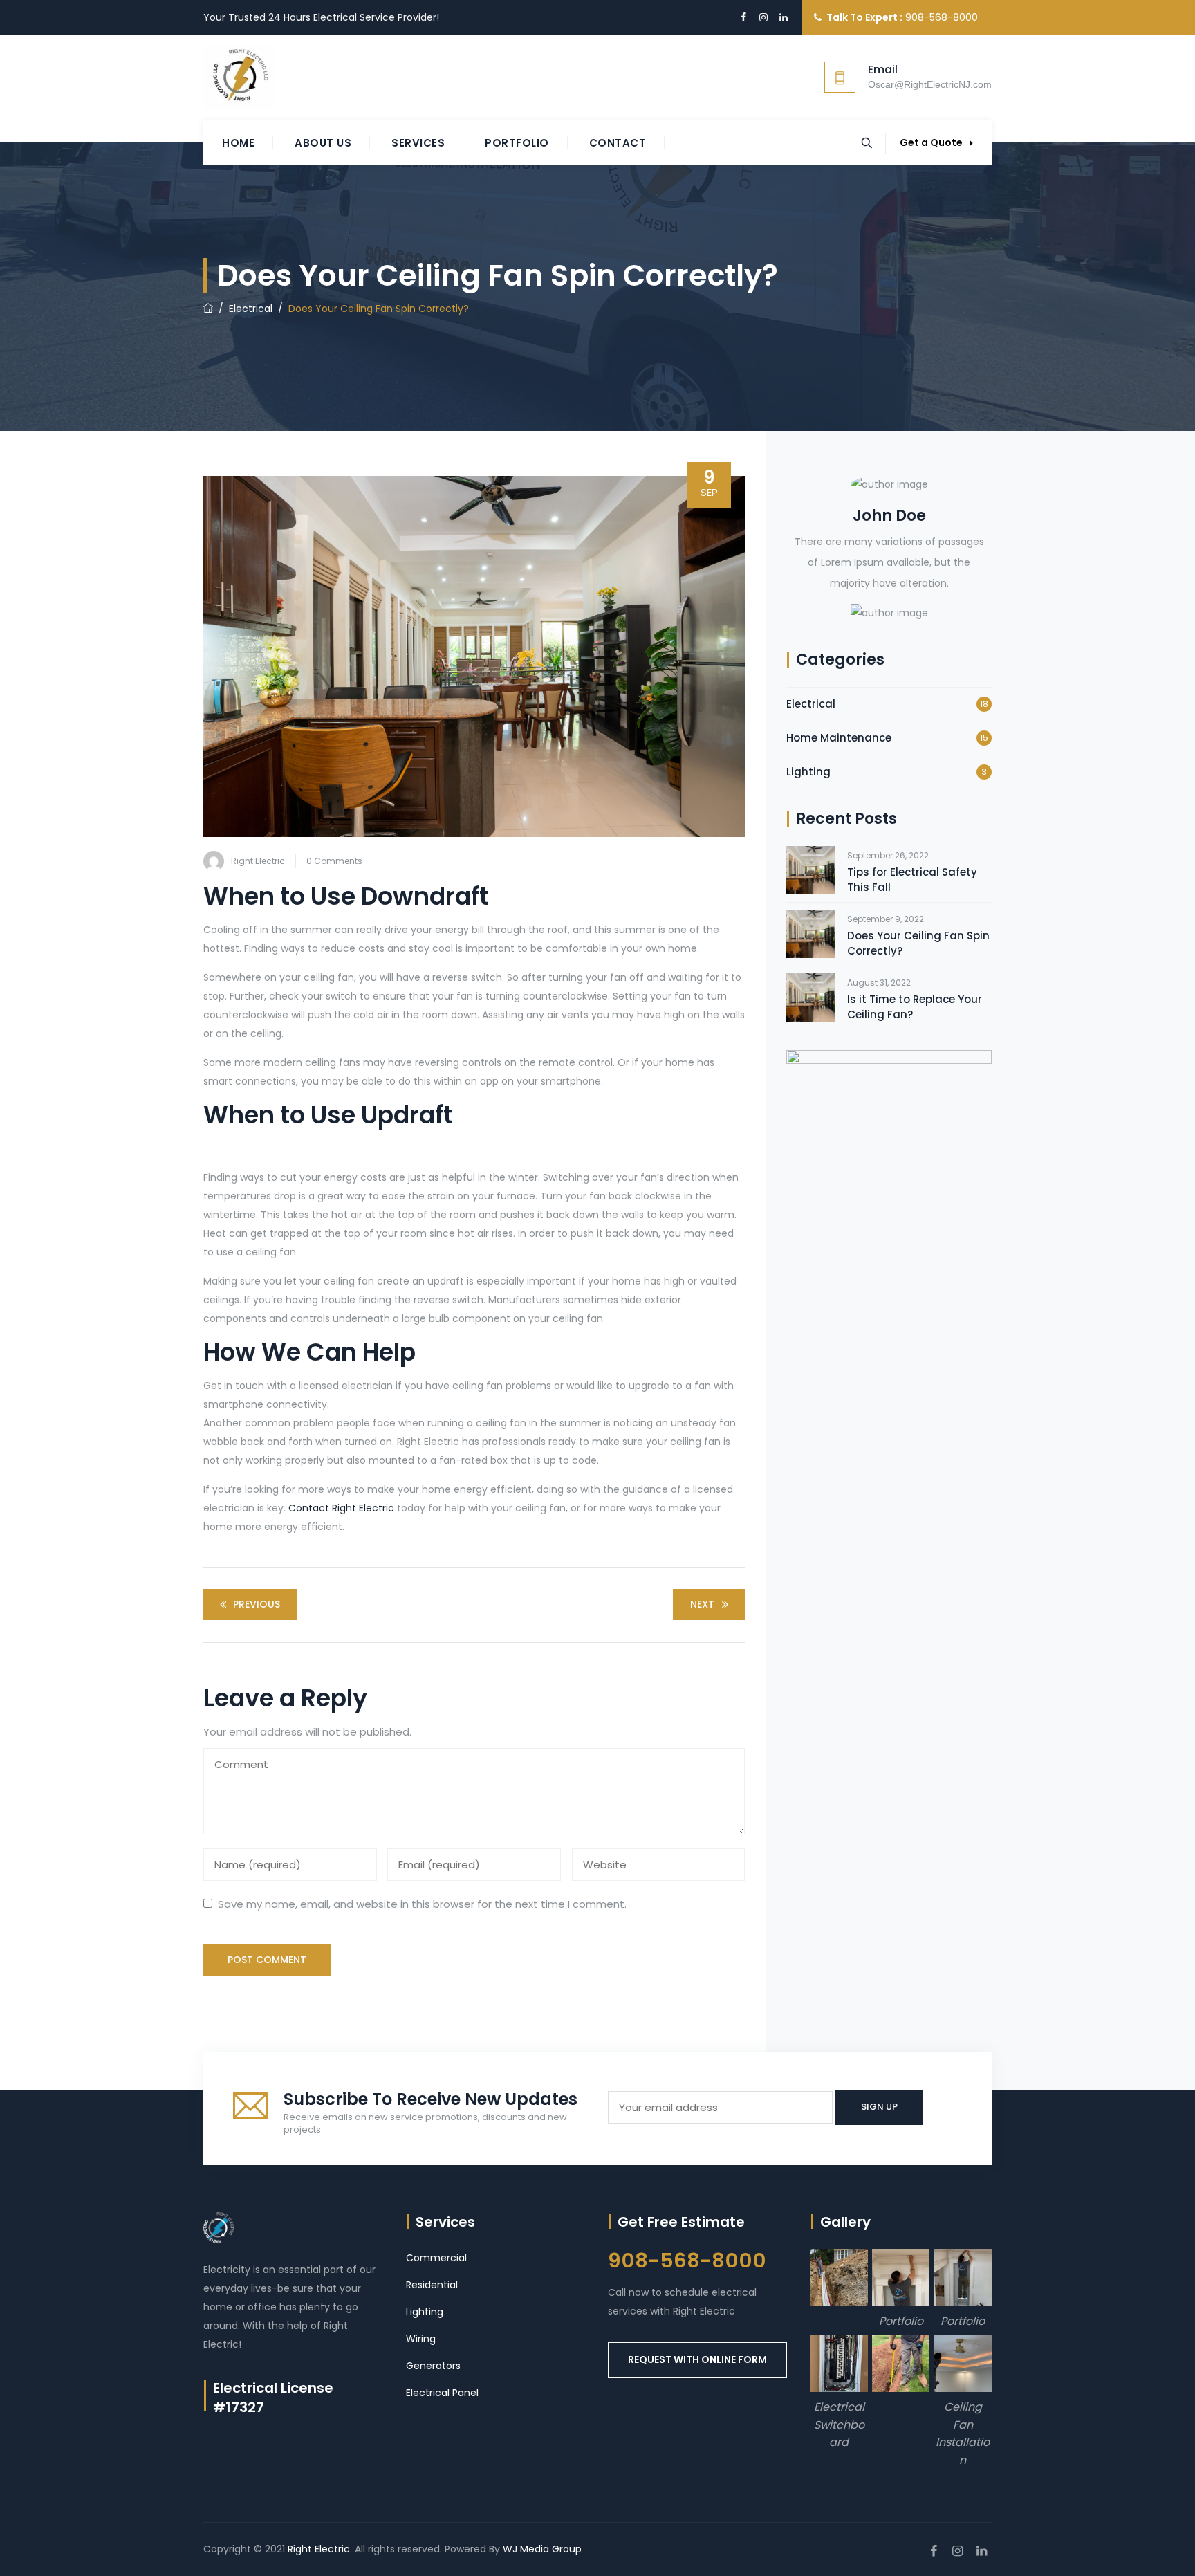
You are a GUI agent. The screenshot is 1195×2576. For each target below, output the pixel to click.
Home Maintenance (839, 738)
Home (238, 143)
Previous (257, 1604)
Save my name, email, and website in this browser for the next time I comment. (422, 1904)
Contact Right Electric (343, 1508)
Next (702, 1604)
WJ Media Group (542, 2549)
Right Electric (258, 861)
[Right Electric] (239, 77)
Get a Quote (931, 142)
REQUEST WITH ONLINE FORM (697, 2359)
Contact (618, 143)
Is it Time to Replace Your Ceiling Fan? (915, 1007)
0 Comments (334, 861)
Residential (432, 2285)
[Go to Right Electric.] (208, 309)
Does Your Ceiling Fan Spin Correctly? (918, 943)
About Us (323, 143)
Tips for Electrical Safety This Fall (912, 880)
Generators (433, 2366)
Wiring (421, 2339)
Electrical (811, 704)
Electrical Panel (442, 2393)
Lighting (808, 772)
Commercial (436, 2258)
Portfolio (517, 143)
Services (418, 143)
